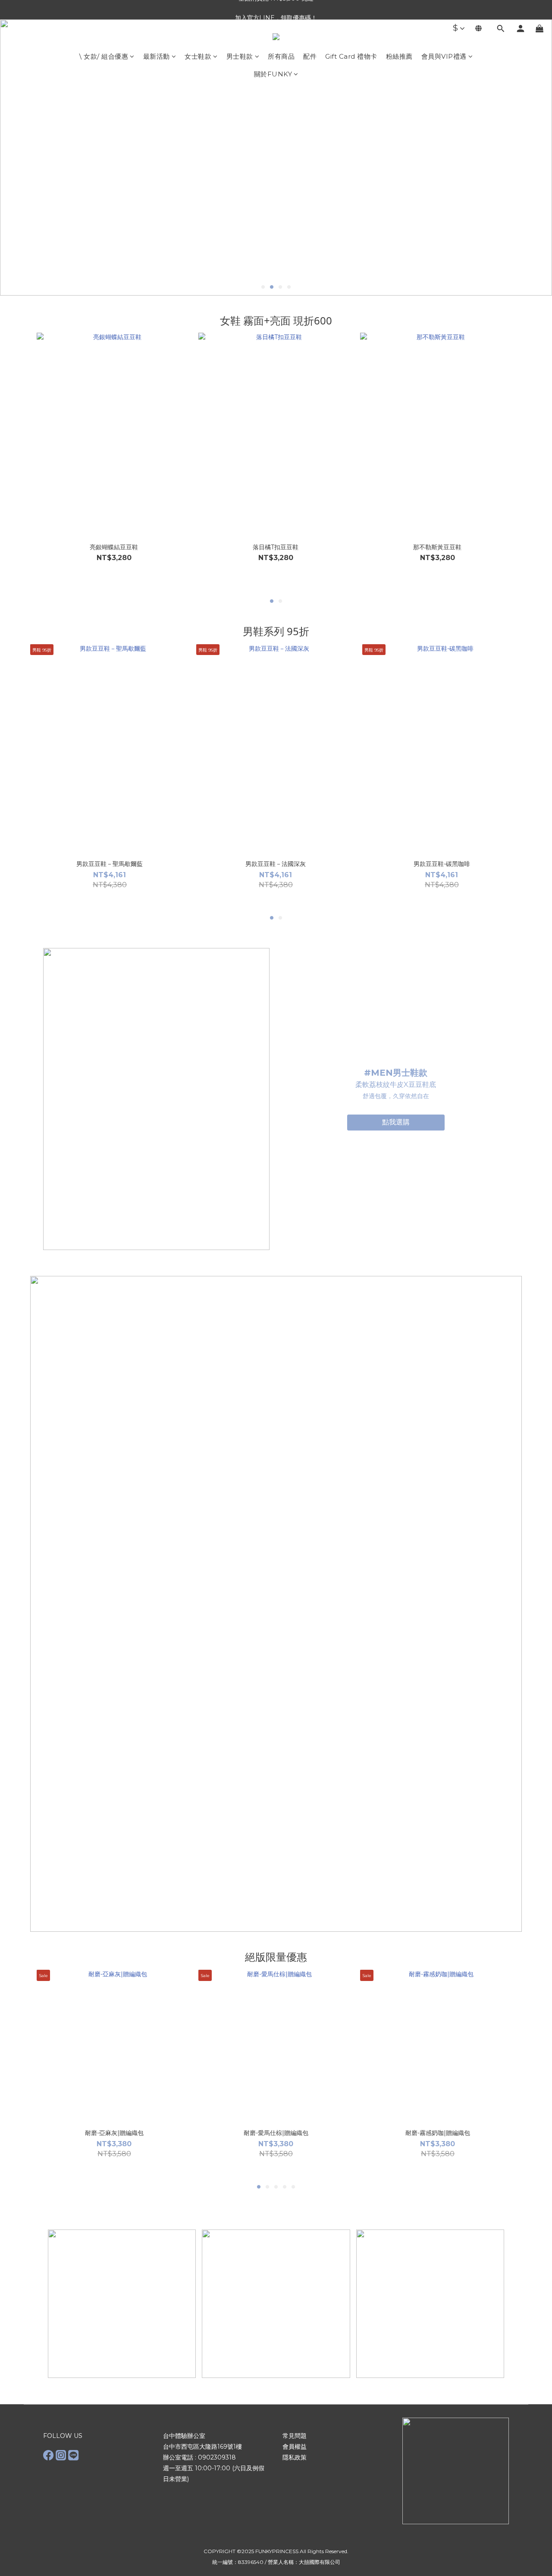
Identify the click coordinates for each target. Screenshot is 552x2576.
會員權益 (295, 2447)
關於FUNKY (273, 74)
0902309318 (217, 2457)
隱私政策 (295, 2457)
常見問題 (295, 2436)
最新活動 (157, 56)
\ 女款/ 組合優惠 (104, 56)
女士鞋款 (198, 56)
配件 (310, 56)
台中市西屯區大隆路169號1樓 (202, 2447)
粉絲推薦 (399, 56)
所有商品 (281, 56)
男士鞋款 (240, 56)
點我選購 (396, 1122)
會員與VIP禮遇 (444, 56)
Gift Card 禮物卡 (351, 56)
